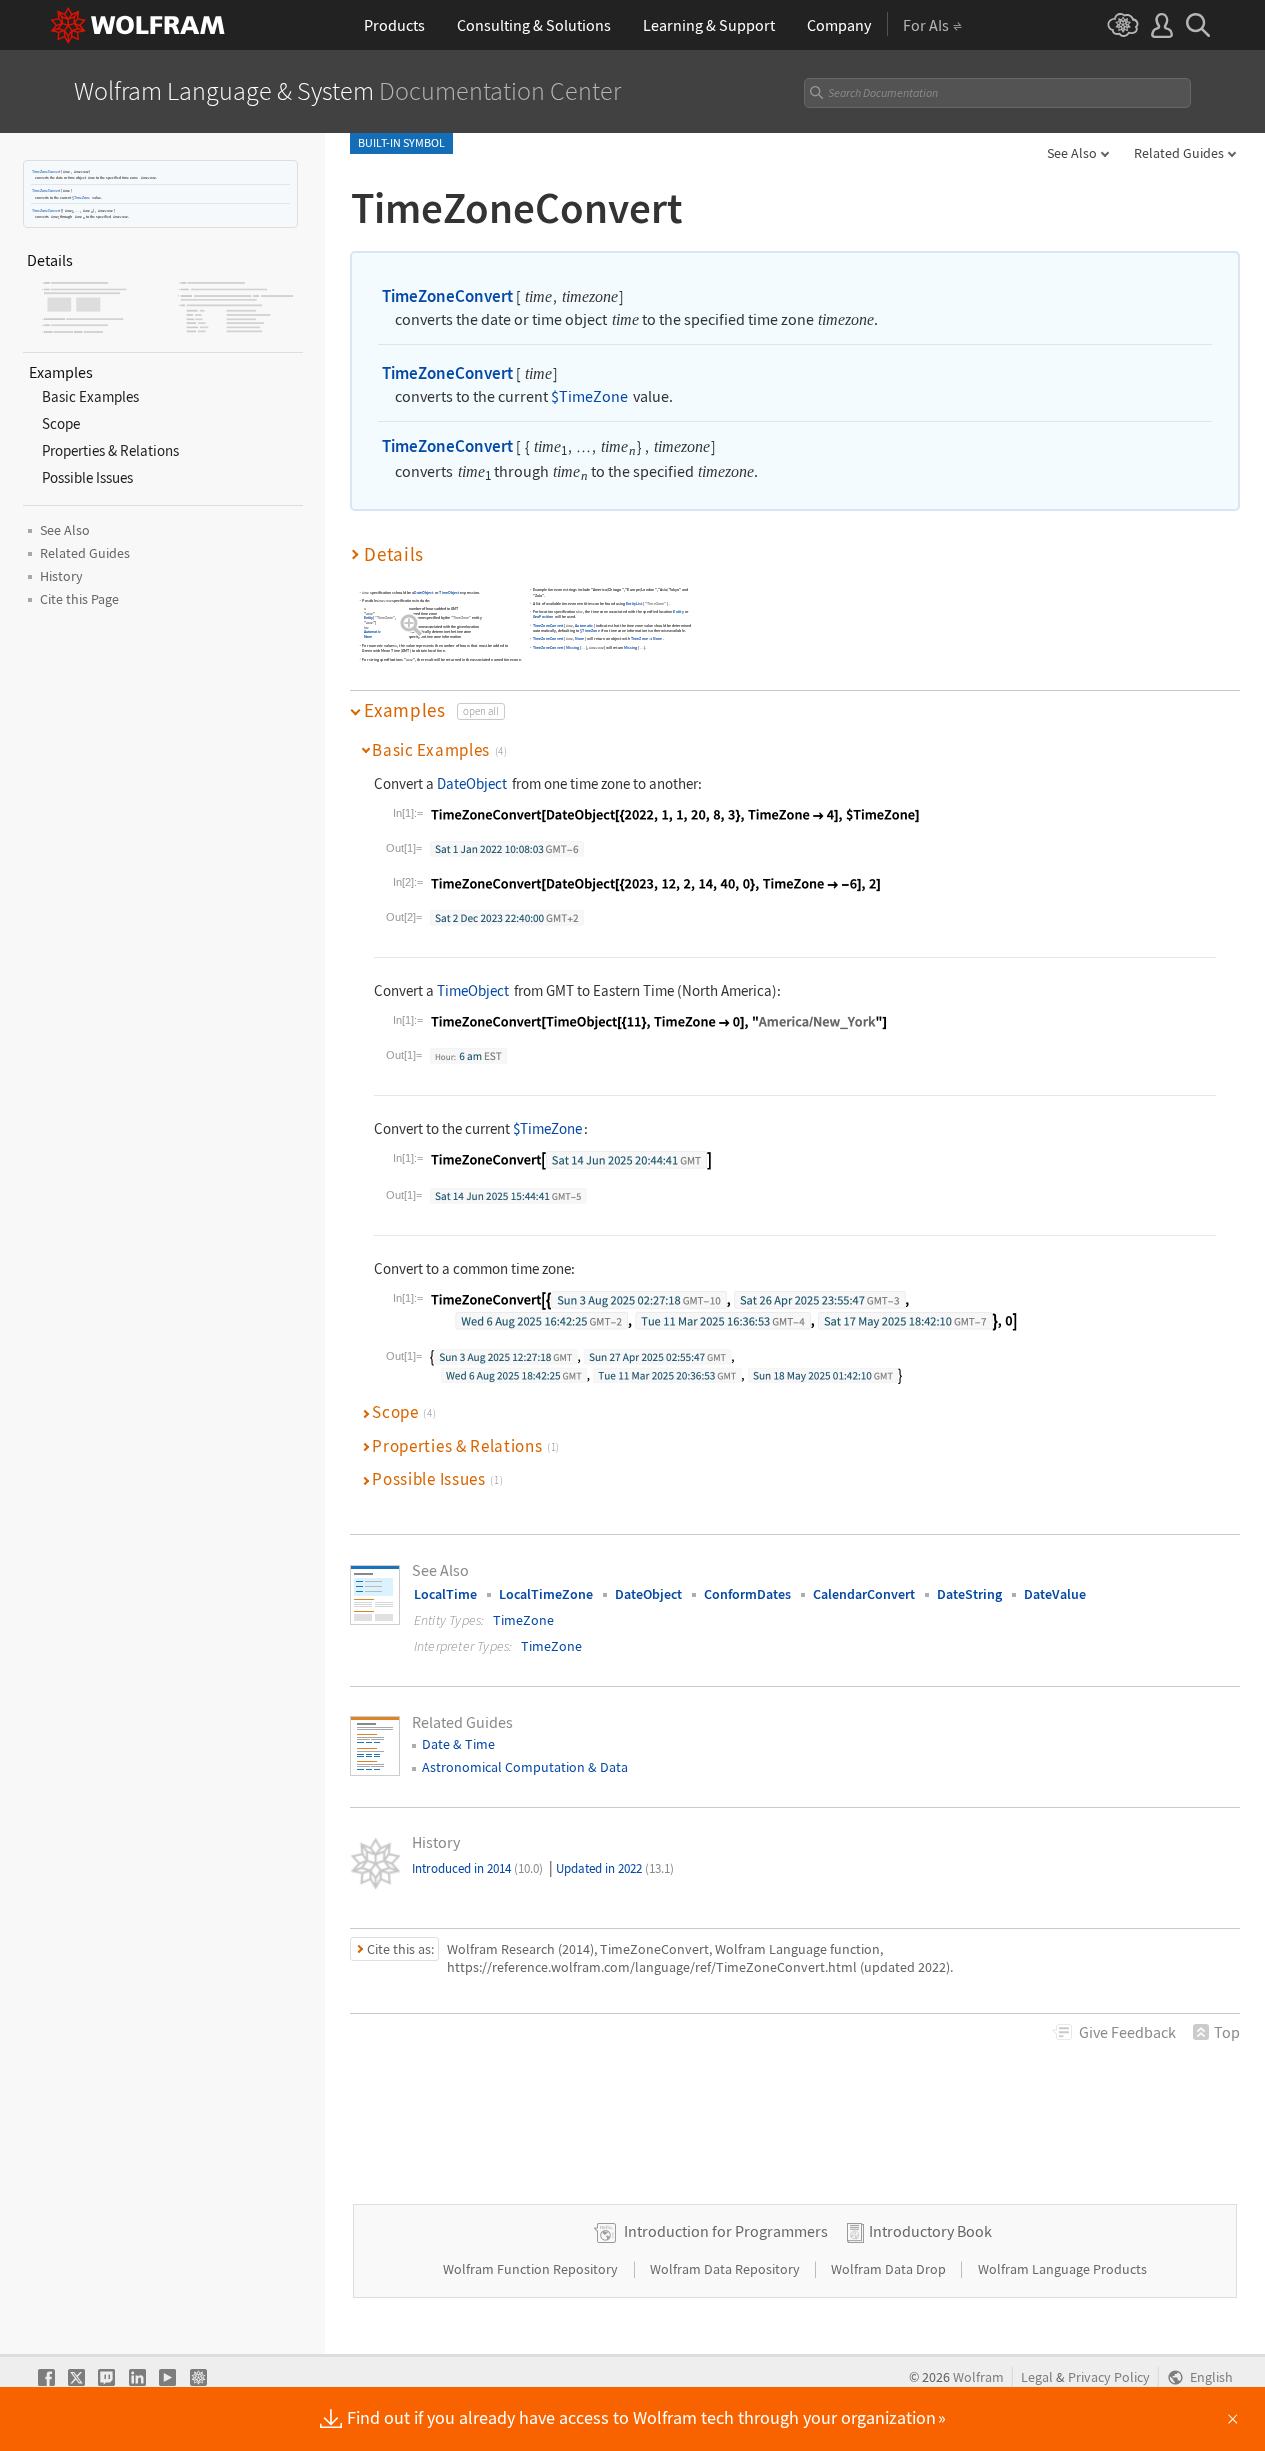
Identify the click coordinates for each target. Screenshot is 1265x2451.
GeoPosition (543, 617)
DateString (969, 1594)
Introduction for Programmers (726, 2231)
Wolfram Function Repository (532, 2269)
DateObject (423, 592)
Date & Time (458, 1744)
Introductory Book (930, 2231)
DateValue (1055, 1594)
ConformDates (747, 1594)
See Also (1072, 153)
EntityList (634, 603)
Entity (368, 618)
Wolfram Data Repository (726, 2269)
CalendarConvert (864, 1594)
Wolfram (978, 2377)
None (368, 636)
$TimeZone (81, 196)
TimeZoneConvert (46, 171)
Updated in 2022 (615, 1868)
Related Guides (1179, 153)
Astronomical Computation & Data (525, 1767)
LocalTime (445, 1594)
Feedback (1127, 2032)
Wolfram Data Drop (890, 2269)
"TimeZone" (385, 618)
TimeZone (639, 639)
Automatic (372, 632)
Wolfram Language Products (1062, 2269)
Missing (572, 647)
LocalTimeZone (546, 1594)
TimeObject (449, 592)
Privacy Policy (1109, 2377)
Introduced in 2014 (477, 1868)
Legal (1037, 2377)
